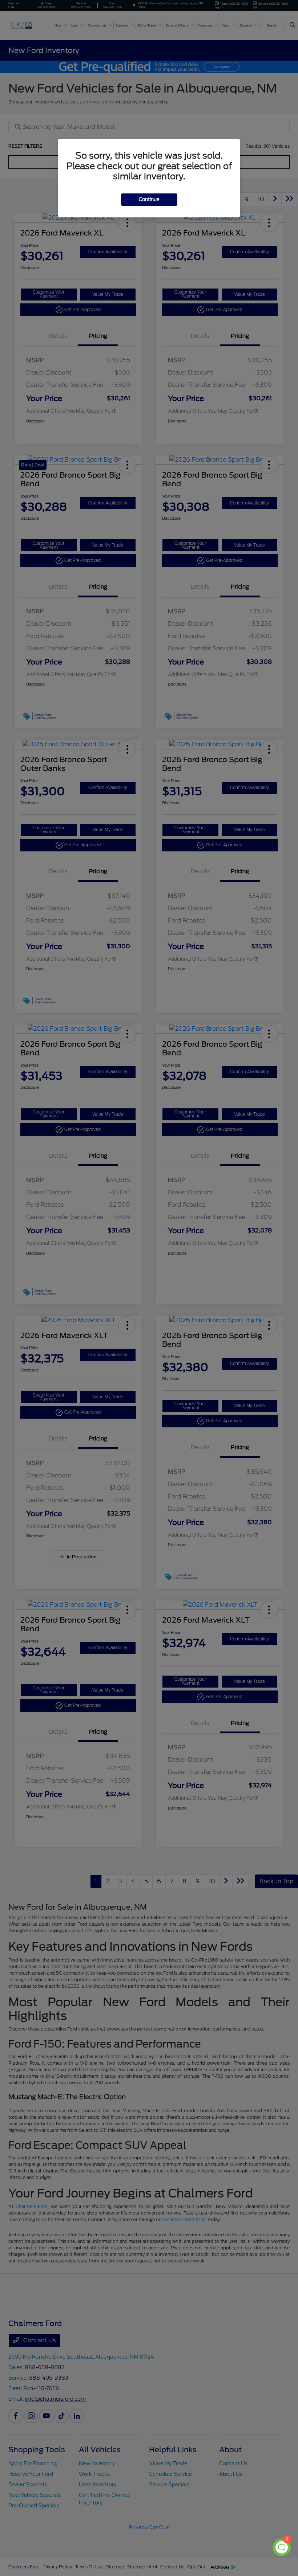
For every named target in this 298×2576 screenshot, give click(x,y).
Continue (149, 199)
